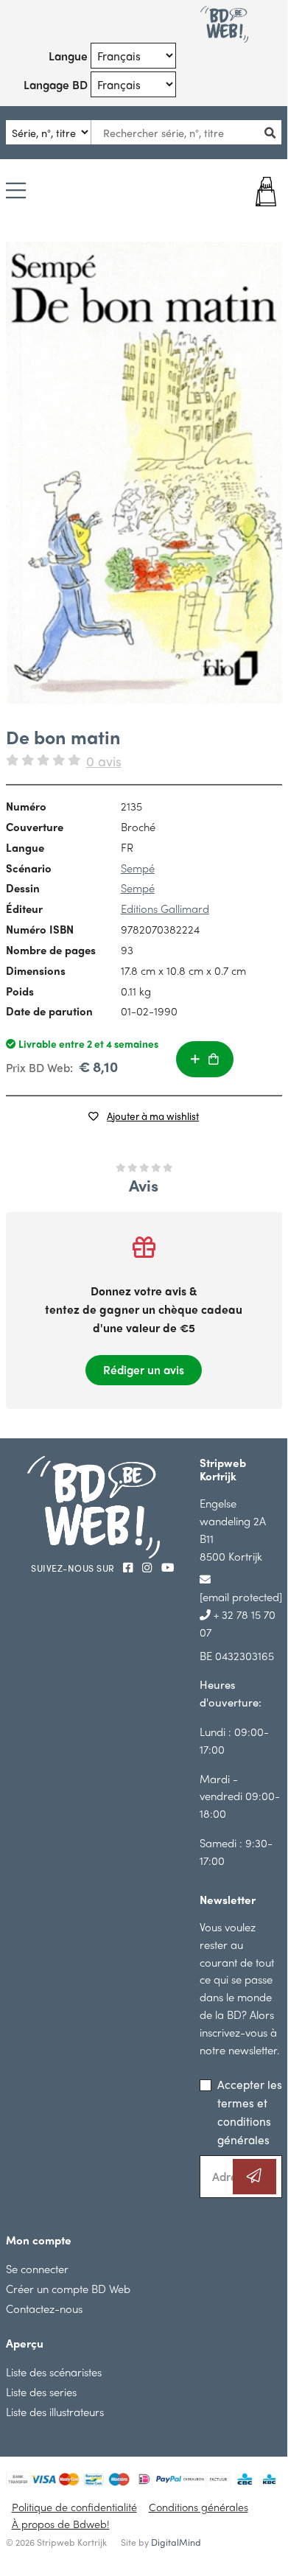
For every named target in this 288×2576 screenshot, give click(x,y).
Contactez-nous (44, 2308)
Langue (68, 56)
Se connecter (37, 2268)
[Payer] (259, 192)
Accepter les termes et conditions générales (250, 2111)
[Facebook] (130, 1567)
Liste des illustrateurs (55, 2411)
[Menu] (16, 192)
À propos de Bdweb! (61, 2524)
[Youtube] (168, 1567)
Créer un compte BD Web (68, 2288)
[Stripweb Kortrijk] (224, 24)
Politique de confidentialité (74, 2507)
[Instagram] (149, 1567)
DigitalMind (176, 2542)
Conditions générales (199, 2507)
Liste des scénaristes (54, 2372)
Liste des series (41, 2391)
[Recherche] (274, 132)
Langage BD (56, 84)
